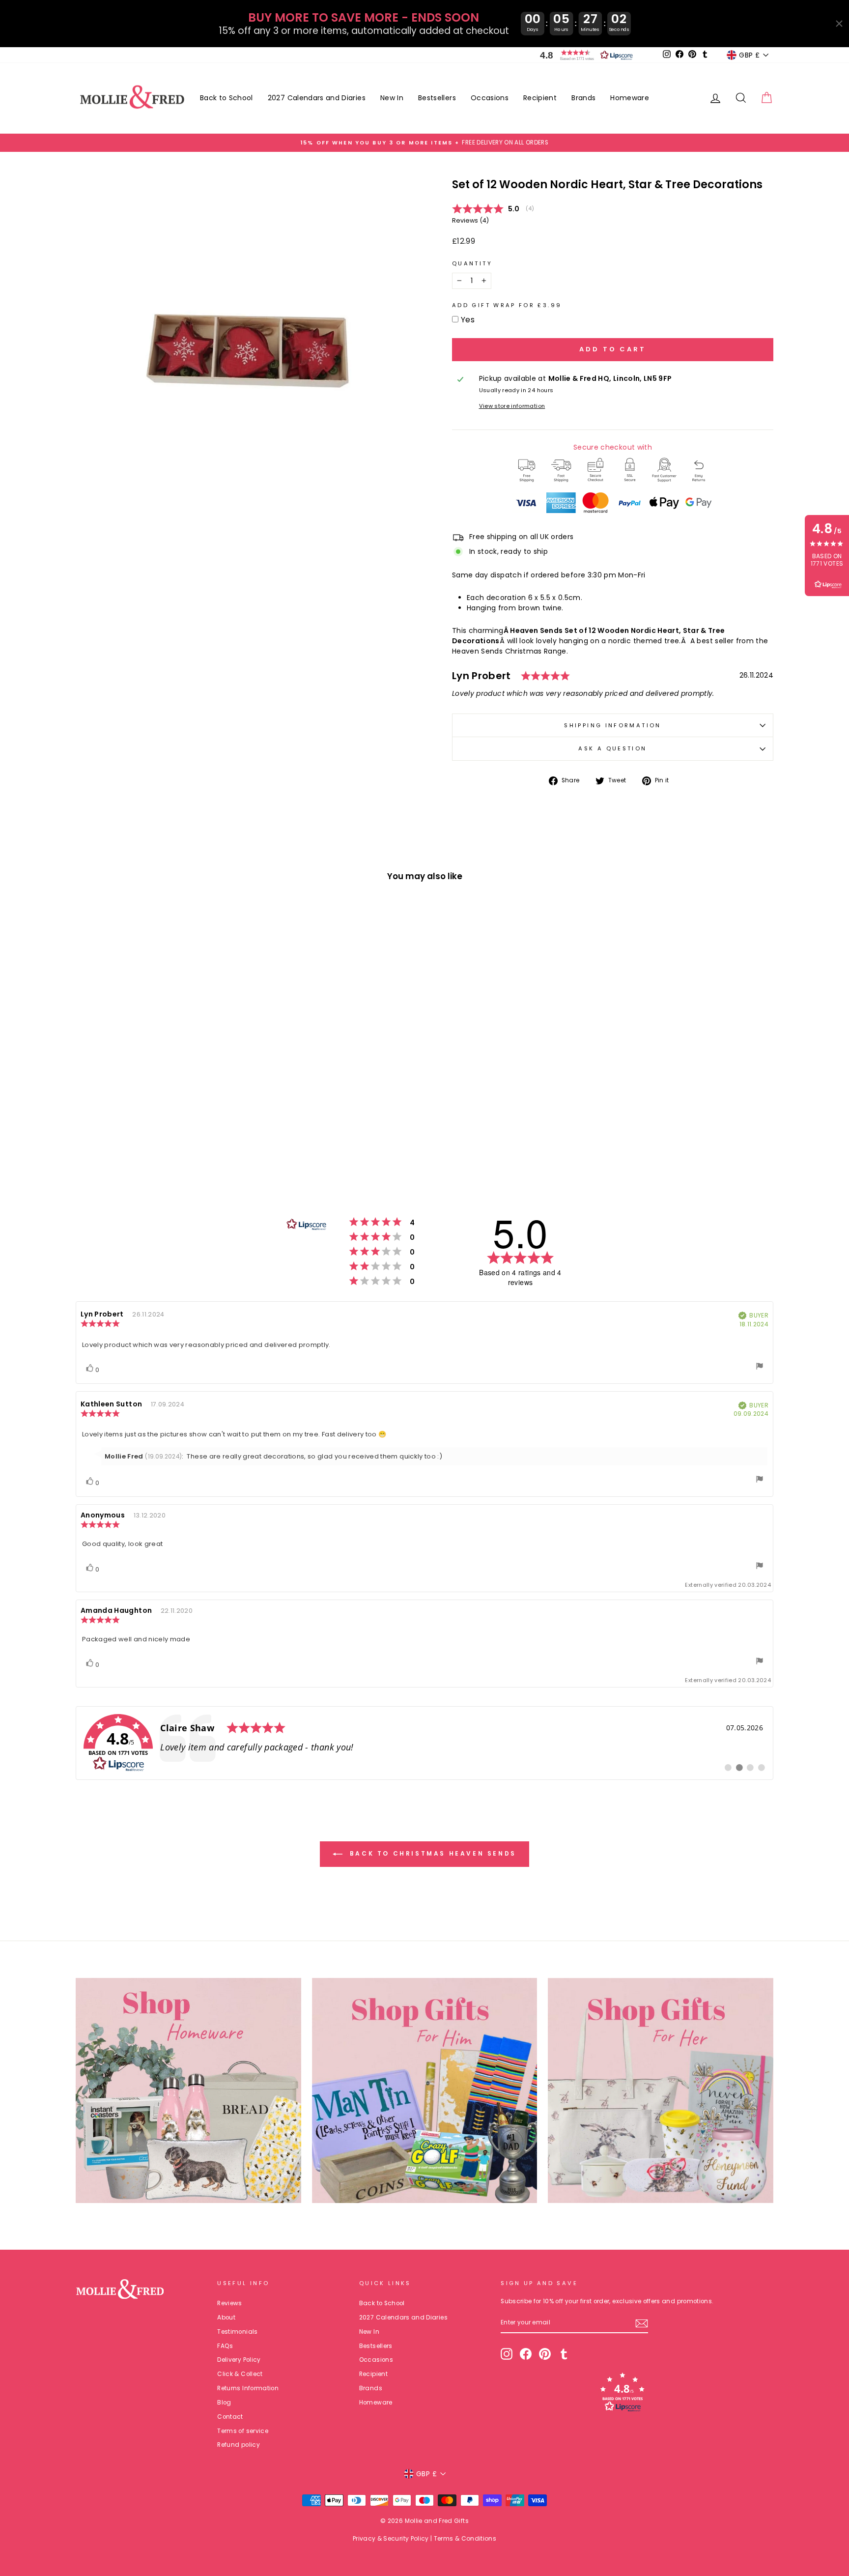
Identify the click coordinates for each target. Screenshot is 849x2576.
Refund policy (239, 2445)
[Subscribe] (642, 2323)
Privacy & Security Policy (391, 2538)
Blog (224, 2403)
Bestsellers (437, 98)
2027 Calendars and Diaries (317, 98)
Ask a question (612, 748)
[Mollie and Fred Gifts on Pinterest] (545, 2354)
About (226, 2318)
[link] (424, 1743)
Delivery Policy (239, 2360)
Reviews (229, 2303)
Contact (230, 2417)
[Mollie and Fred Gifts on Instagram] (507, 2354)
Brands (583, 98)
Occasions (490, 98)
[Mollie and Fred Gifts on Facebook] (526, 2354)
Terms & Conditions (465, 2538)
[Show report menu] (760, 1367)
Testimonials (237, 2332)
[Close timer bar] (839, 24)
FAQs (225, 2346)
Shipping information (612, 725)
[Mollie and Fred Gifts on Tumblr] (564, 2354)
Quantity (472, 263)
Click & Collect (240, 2374)
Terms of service (243, 2431)
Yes (468, 320)
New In (392, 98)
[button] (584, 55)
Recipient (540, 98)
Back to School (226, 98)
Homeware (630, 98)
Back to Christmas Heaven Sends (431, 1853)
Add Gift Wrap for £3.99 (507, 305)
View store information (512, 406)
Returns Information (248, 2388)
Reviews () (470, 220)
